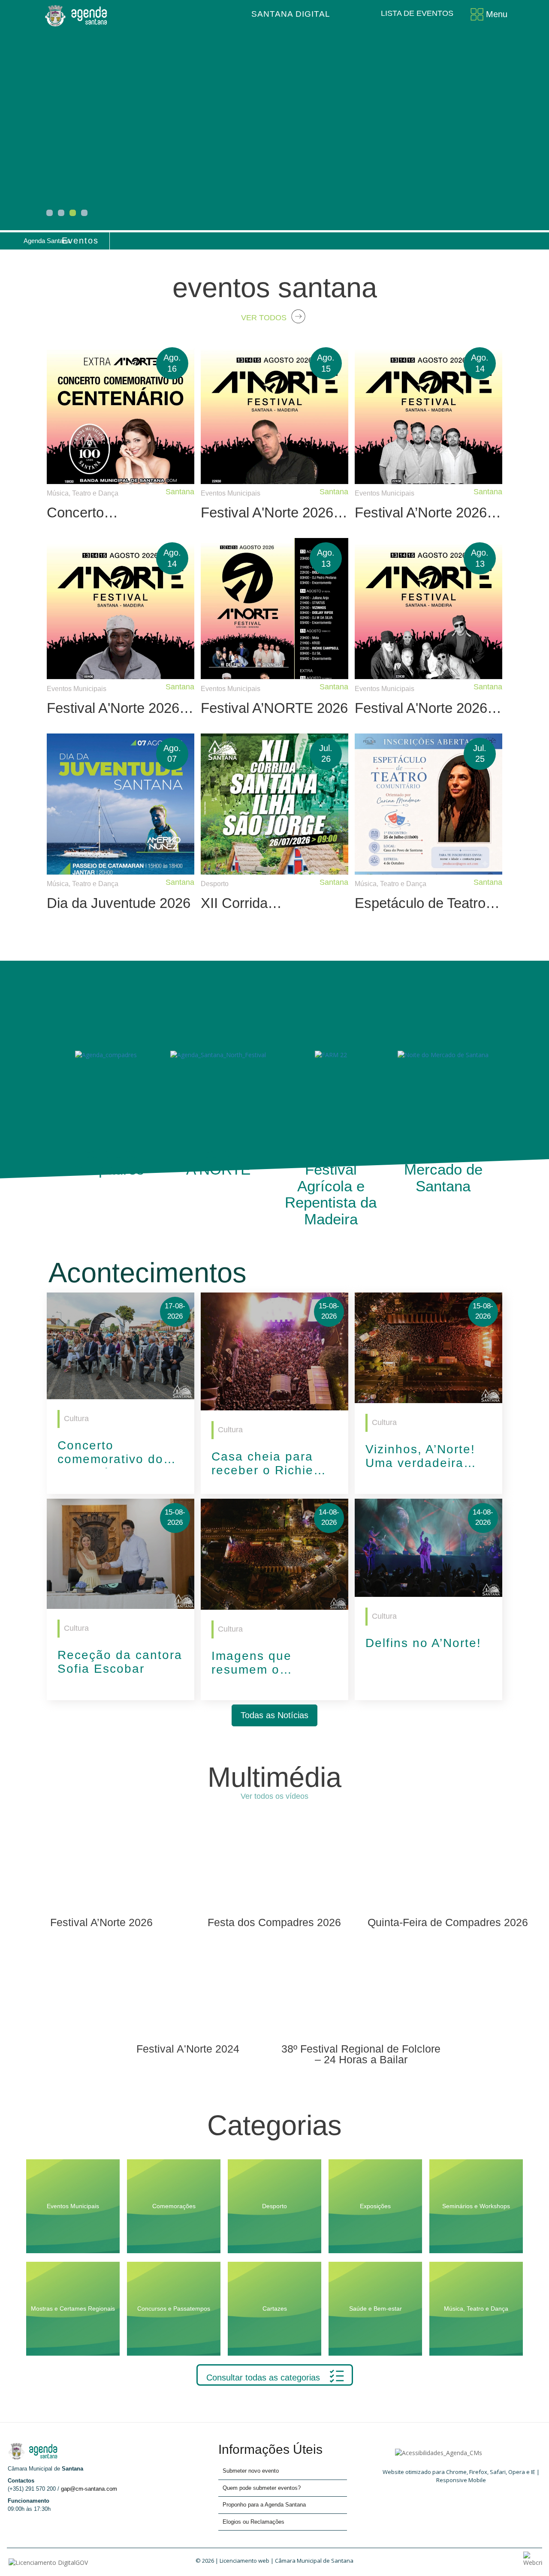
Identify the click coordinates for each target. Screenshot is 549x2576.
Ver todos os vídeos (274, 1796)
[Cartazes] (276, 2266)
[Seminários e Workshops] (476, 2163)
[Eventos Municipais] (74, 2163)
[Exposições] (376, 2163)
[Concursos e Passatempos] (175, 2266)
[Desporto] (276, 2163)
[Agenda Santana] (78, 15)
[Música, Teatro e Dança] (476, 2266)
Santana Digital (291, 14)
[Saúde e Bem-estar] (376, 2266)
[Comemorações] (175, 2163)
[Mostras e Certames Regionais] (74, 2266)
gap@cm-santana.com (89, 2489)
